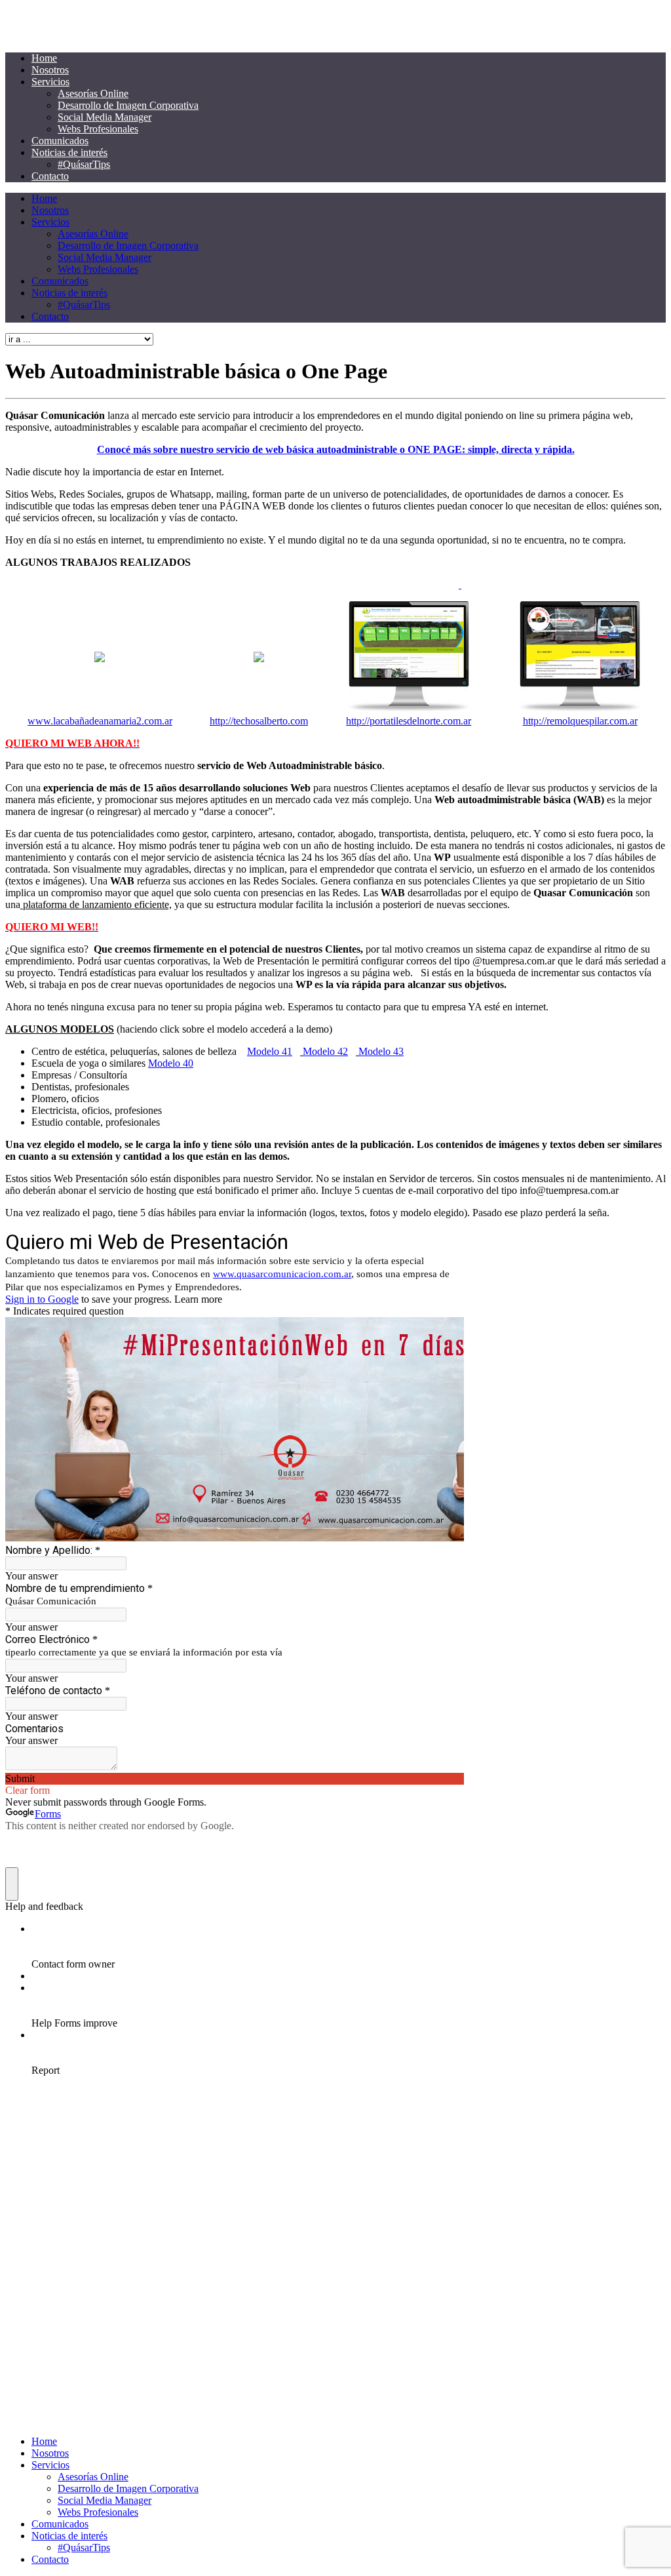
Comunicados (60, 141)
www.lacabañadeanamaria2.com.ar (100, 721)
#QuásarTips (84, 164)
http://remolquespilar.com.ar (580, 721)
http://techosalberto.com (259, 721)
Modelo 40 (171, 1063)
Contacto (50, 176)
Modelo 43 (381, 1051)
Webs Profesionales (98, 129)
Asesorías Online (93, 93)
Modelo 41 (270, 1051)
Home (44, 58)
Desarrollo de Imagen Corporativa (128, 105)
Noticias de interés (69, 152)
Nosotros (50, 70)
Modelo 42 (325, 1051)
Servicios (50, 82)
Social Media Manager (105, 117)
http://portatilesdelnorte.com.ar (409, 721)
